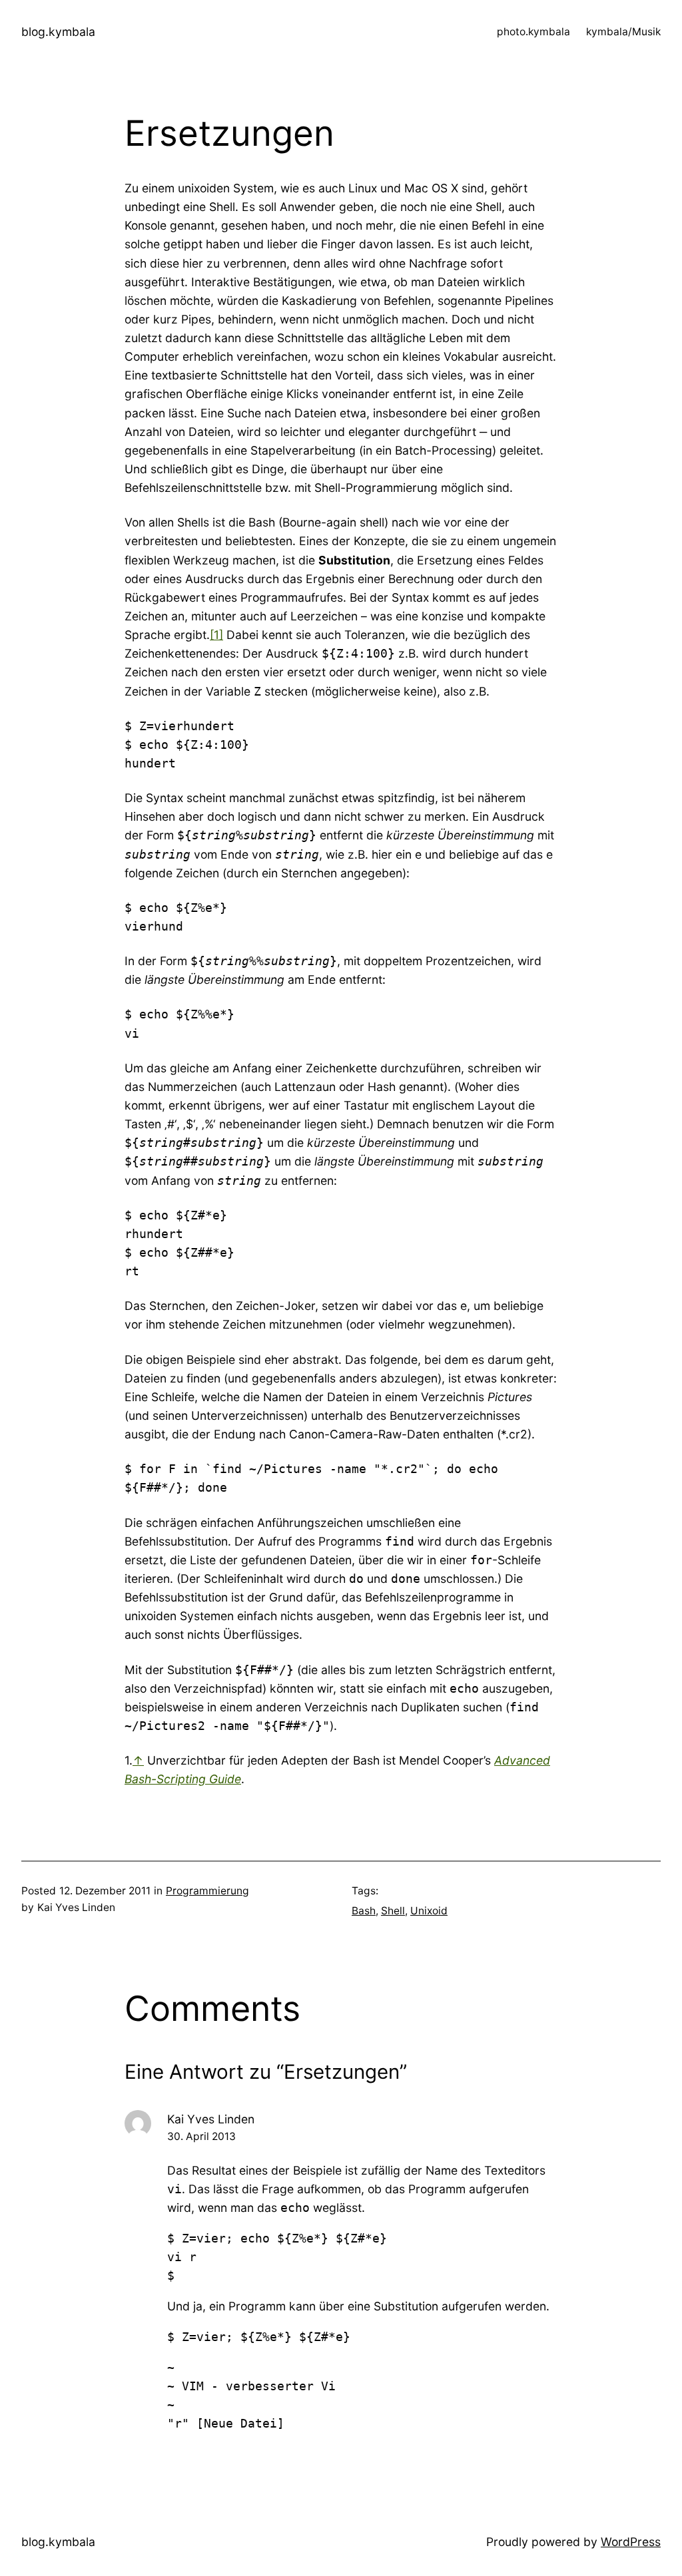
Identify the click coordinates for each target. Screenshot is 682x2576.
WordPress (631, 2542)
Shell (393, 1911)
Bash (364, 1911)
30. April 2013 (201, 2136)
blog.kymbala (58, 32)
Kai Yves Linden (211, 2119)
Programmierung (207, 1891)
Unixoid (429, 1911)
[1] (216, 635)
